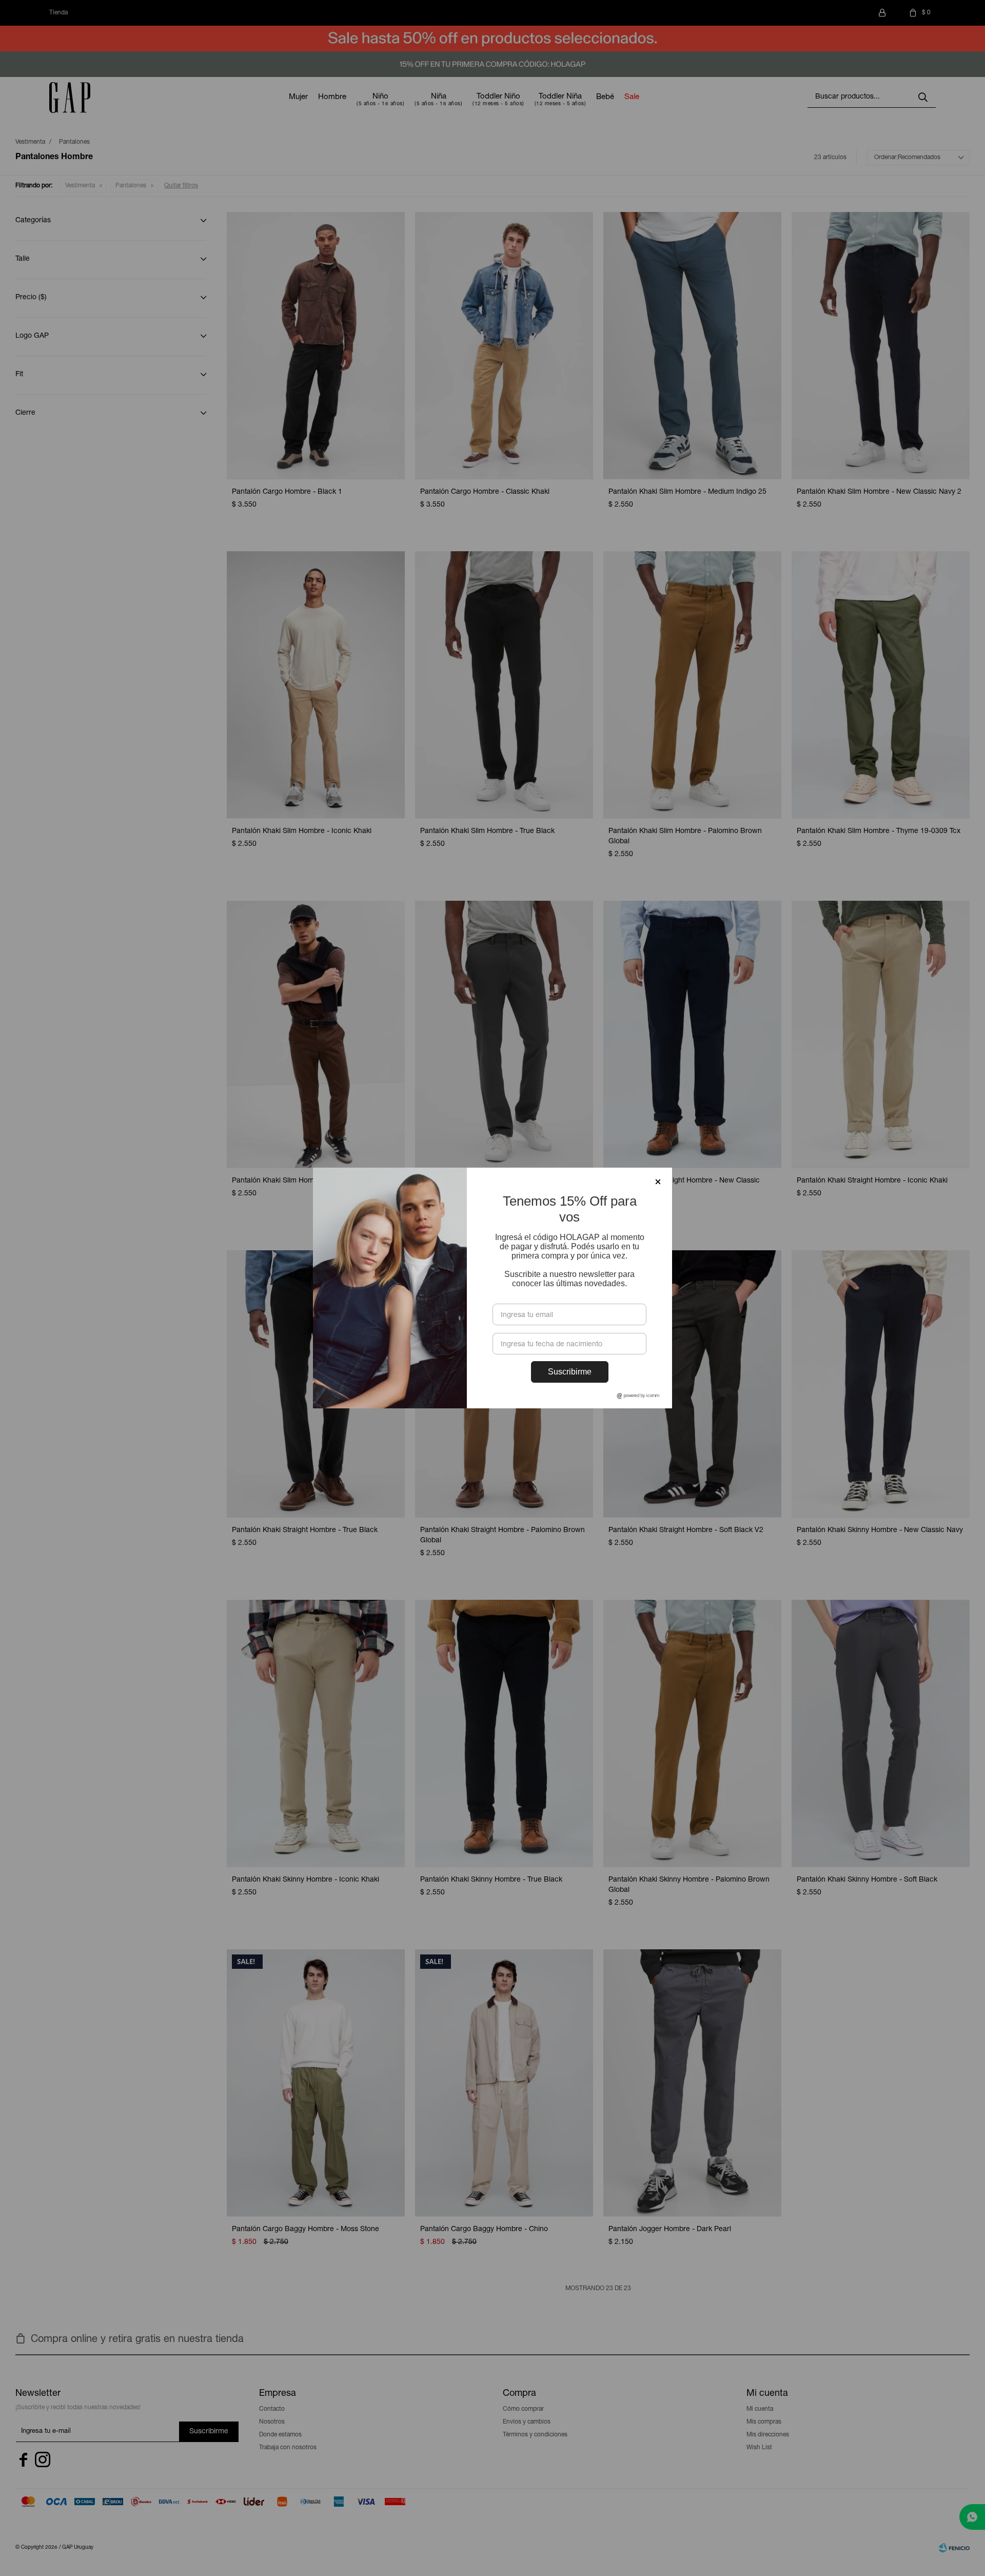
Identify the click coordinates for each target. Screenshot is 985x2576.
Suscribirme (570, 1372)
